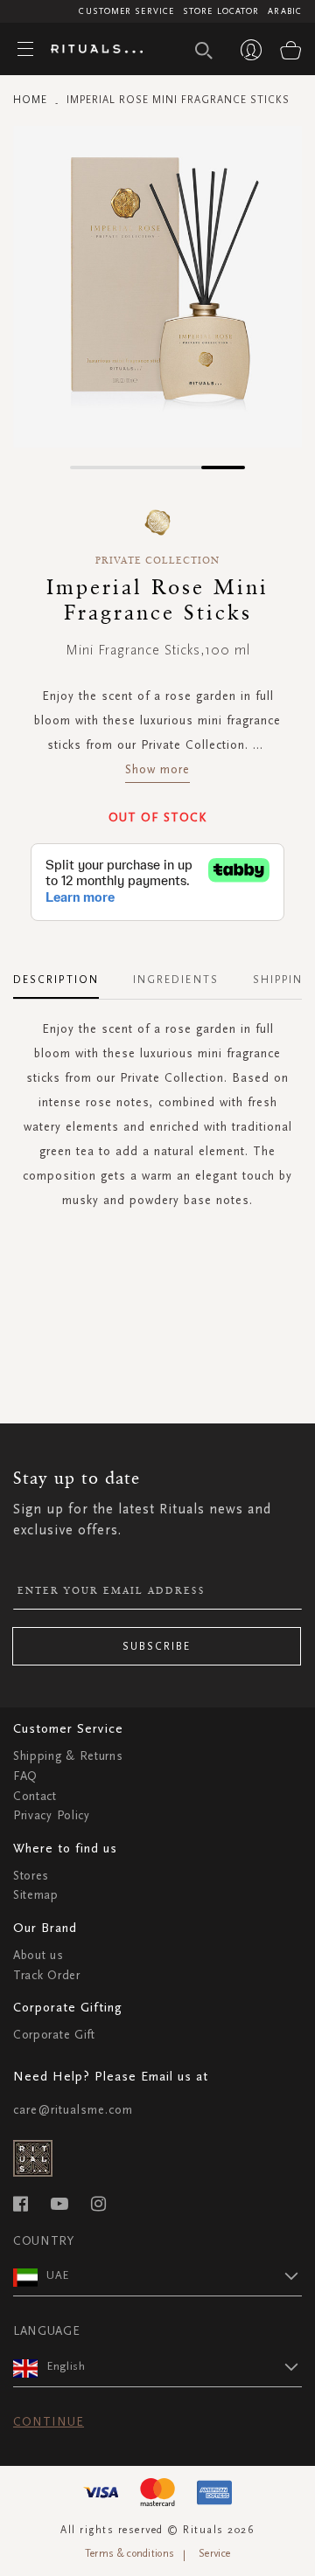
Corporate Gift (54, 2035)
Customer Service (126, 11)
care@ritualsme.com (73, 2110)
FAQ (25, 1776)
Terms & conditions (129, 2553)
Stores (31, 1876)
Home (30, 100)
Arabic (285, 11)
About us (38, 1955)
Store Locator (221, 11)
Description (56, 980)
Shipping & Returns (68, 1756)
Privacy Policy (52, 1815)
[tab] (65, 973)
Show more (157, 769)
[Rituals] (90, 50)
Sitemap (36, 1895)
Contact (35, 1796)
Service (214, 2553)
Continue (49, 2422)
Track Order (47, 1975)
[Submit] (204, 51)
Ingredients (176, 980)
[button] (92, 467)
